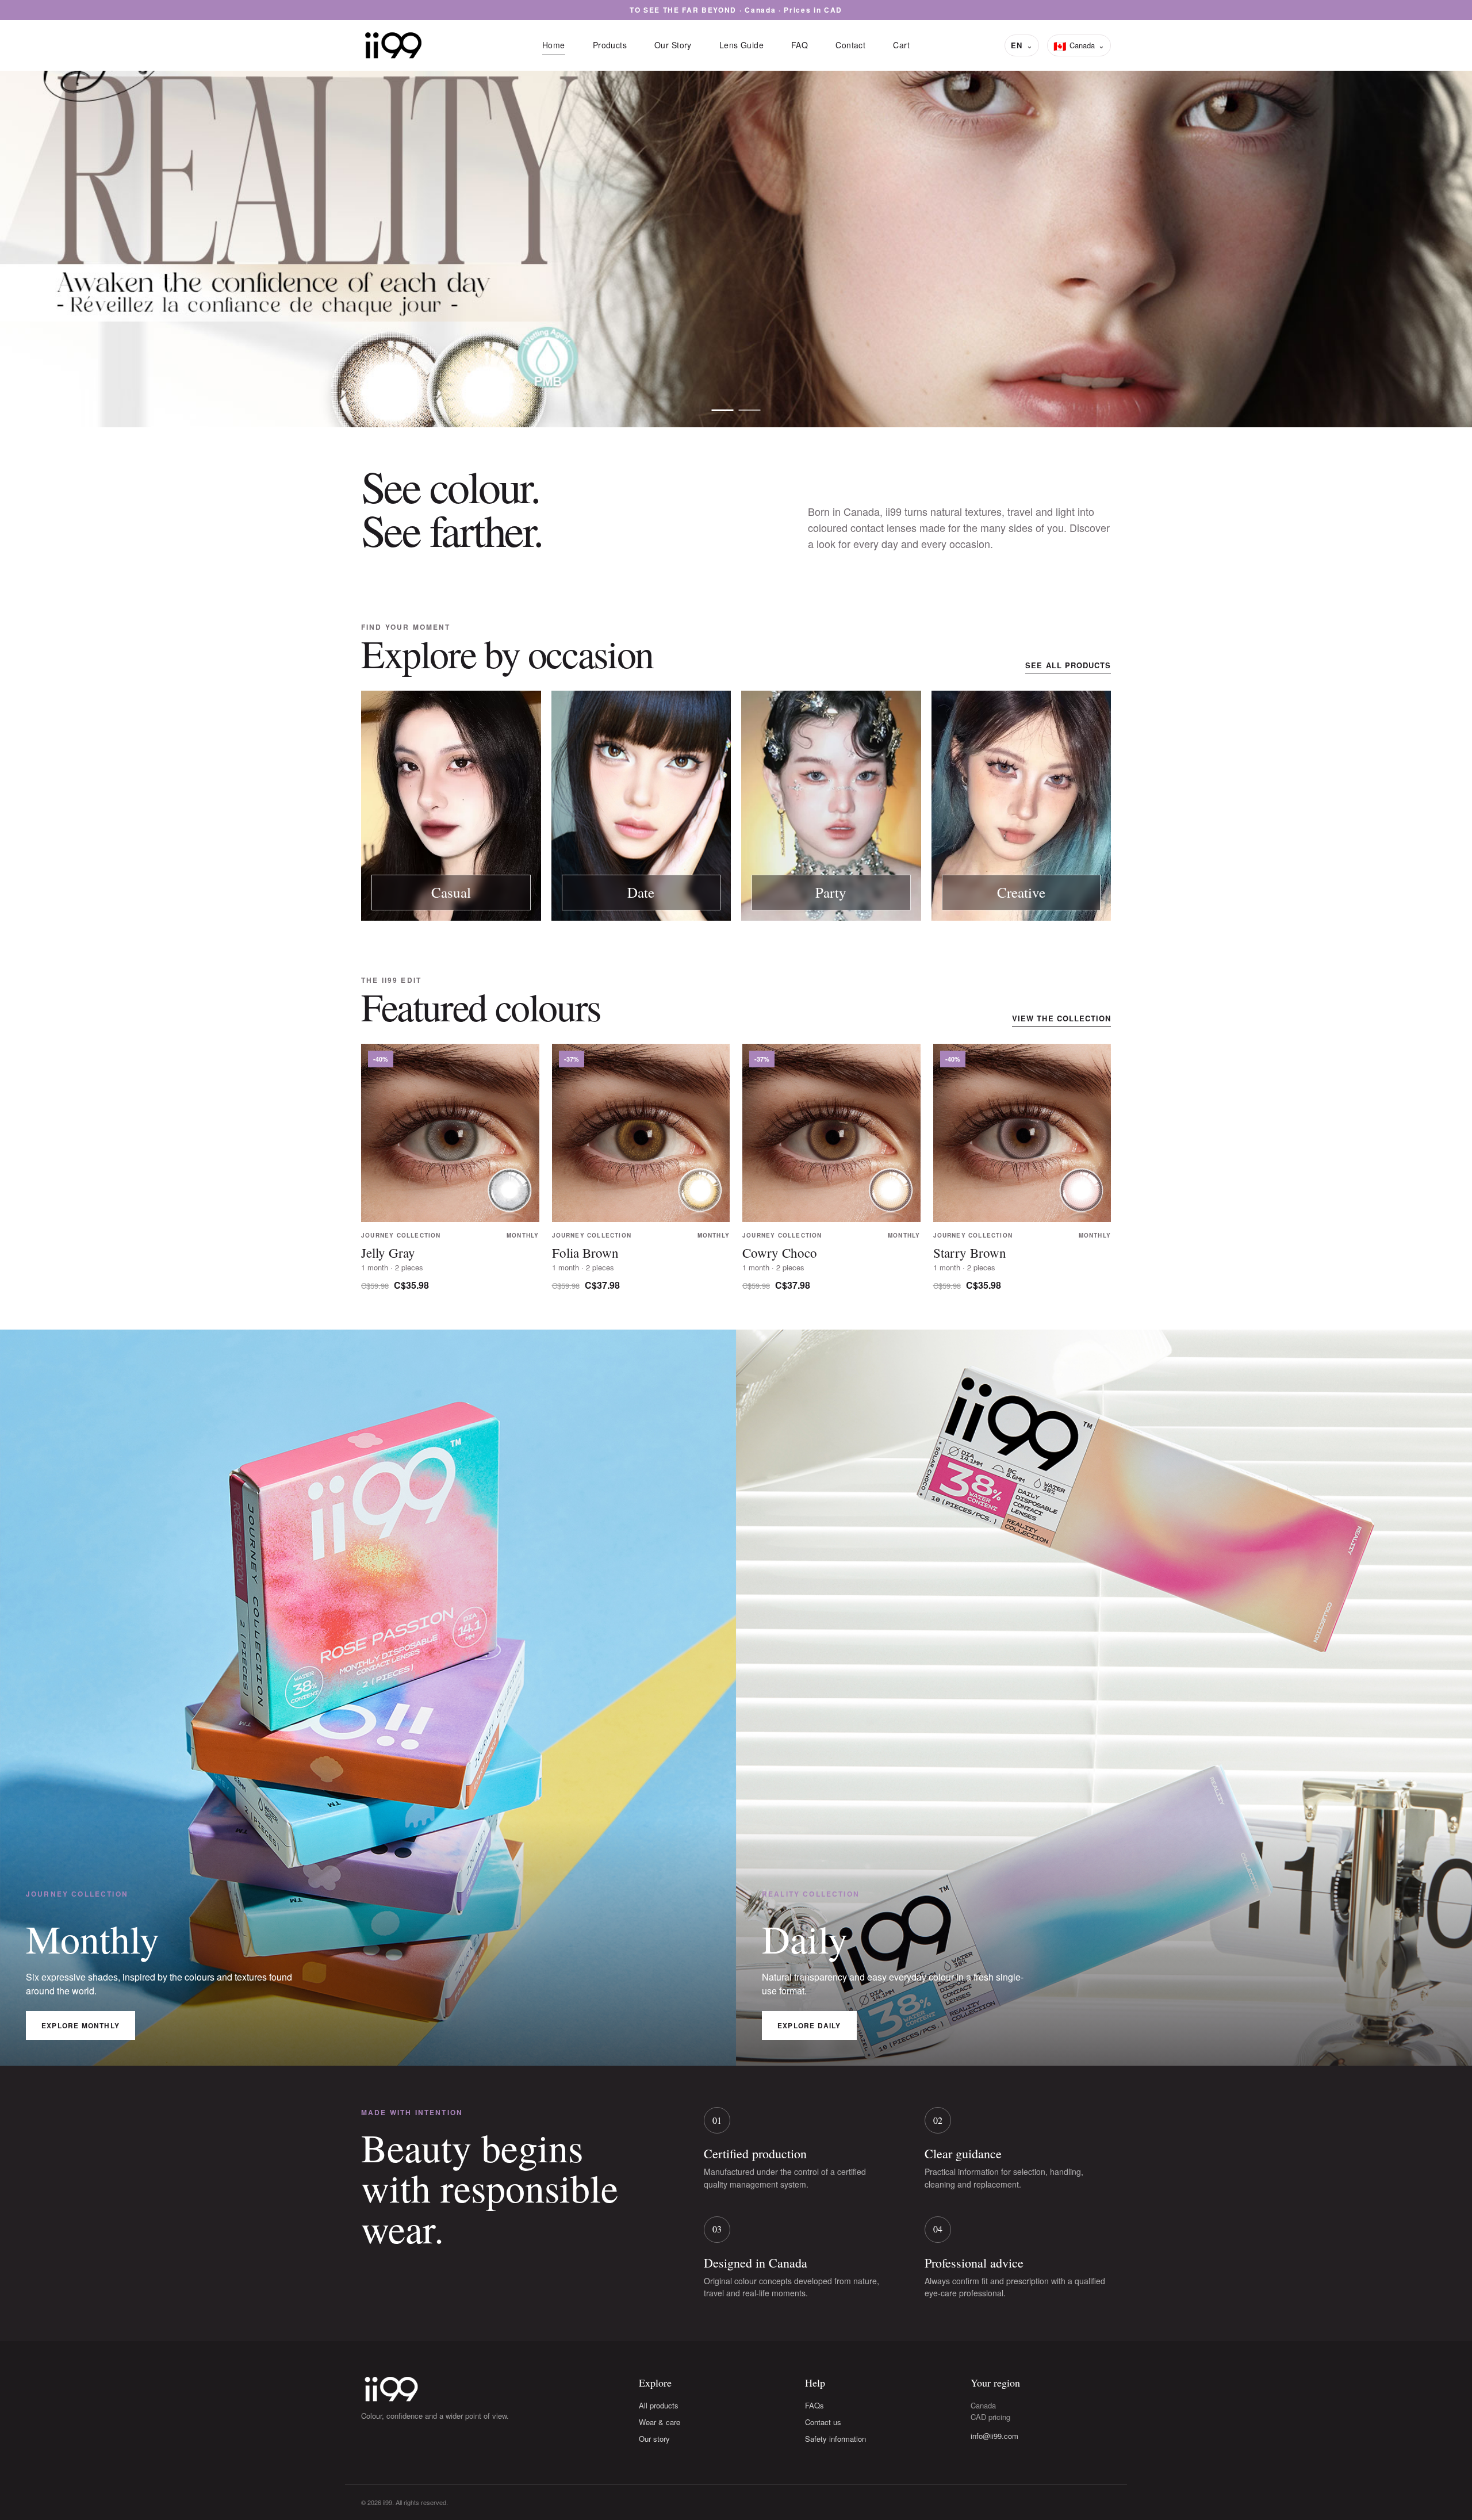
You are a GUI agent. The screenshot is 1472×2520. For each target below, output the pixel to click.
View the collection (1061, 1018)
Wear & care (660, 2422)
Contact (850, 45)
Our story (654, 2439)
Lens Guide (741, 45)
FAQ (800, 45)
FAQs (814, 2405)
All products (659, 2405)
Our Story (673, 45)
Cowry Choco (780, 1253)
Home (554, 45)
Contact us (823, 2422)
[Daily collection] (723, 410)
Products (610, 45)
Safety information (835, 2439)
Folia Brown (585, 1253)
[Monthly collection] (750, 410)
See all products (1068, 665)
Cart (901, 45)
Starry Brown (970, 1253)
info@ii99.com (994, 2436)
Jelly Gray (388, 1253)
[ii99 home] (393, 45)
